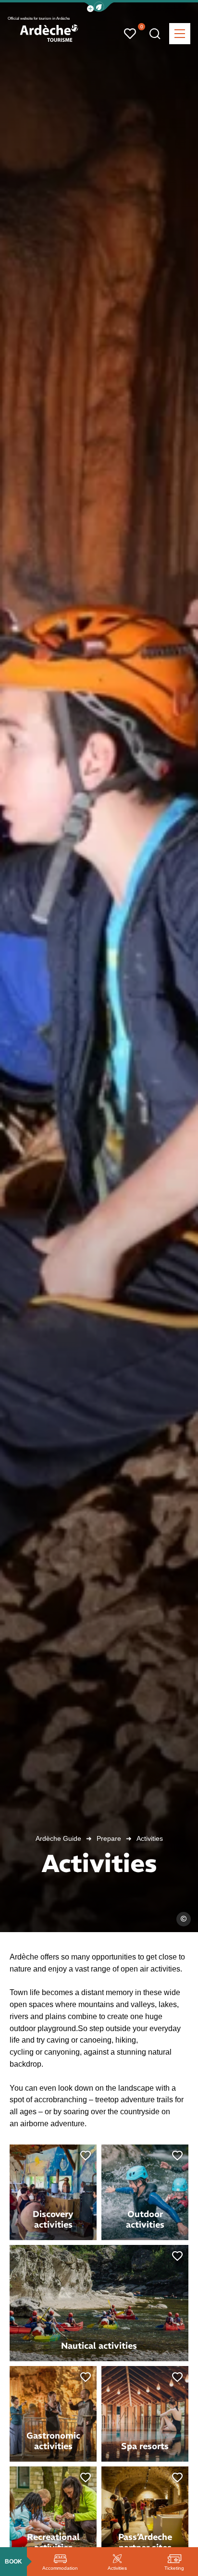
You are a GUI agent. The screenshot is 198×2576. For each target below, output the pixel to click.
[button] (99, 7)
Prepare (109, 1838)
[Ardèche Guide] (49, 33)
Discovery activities (53, 2219)
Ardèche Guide (58, 1838)
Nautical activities (99, 2346)
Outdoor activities (145, 2219)
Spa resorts (145, 2446)
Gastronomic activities (53, 2441)
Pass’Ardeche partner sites (145, 2542)
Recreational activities (53, 2542)
